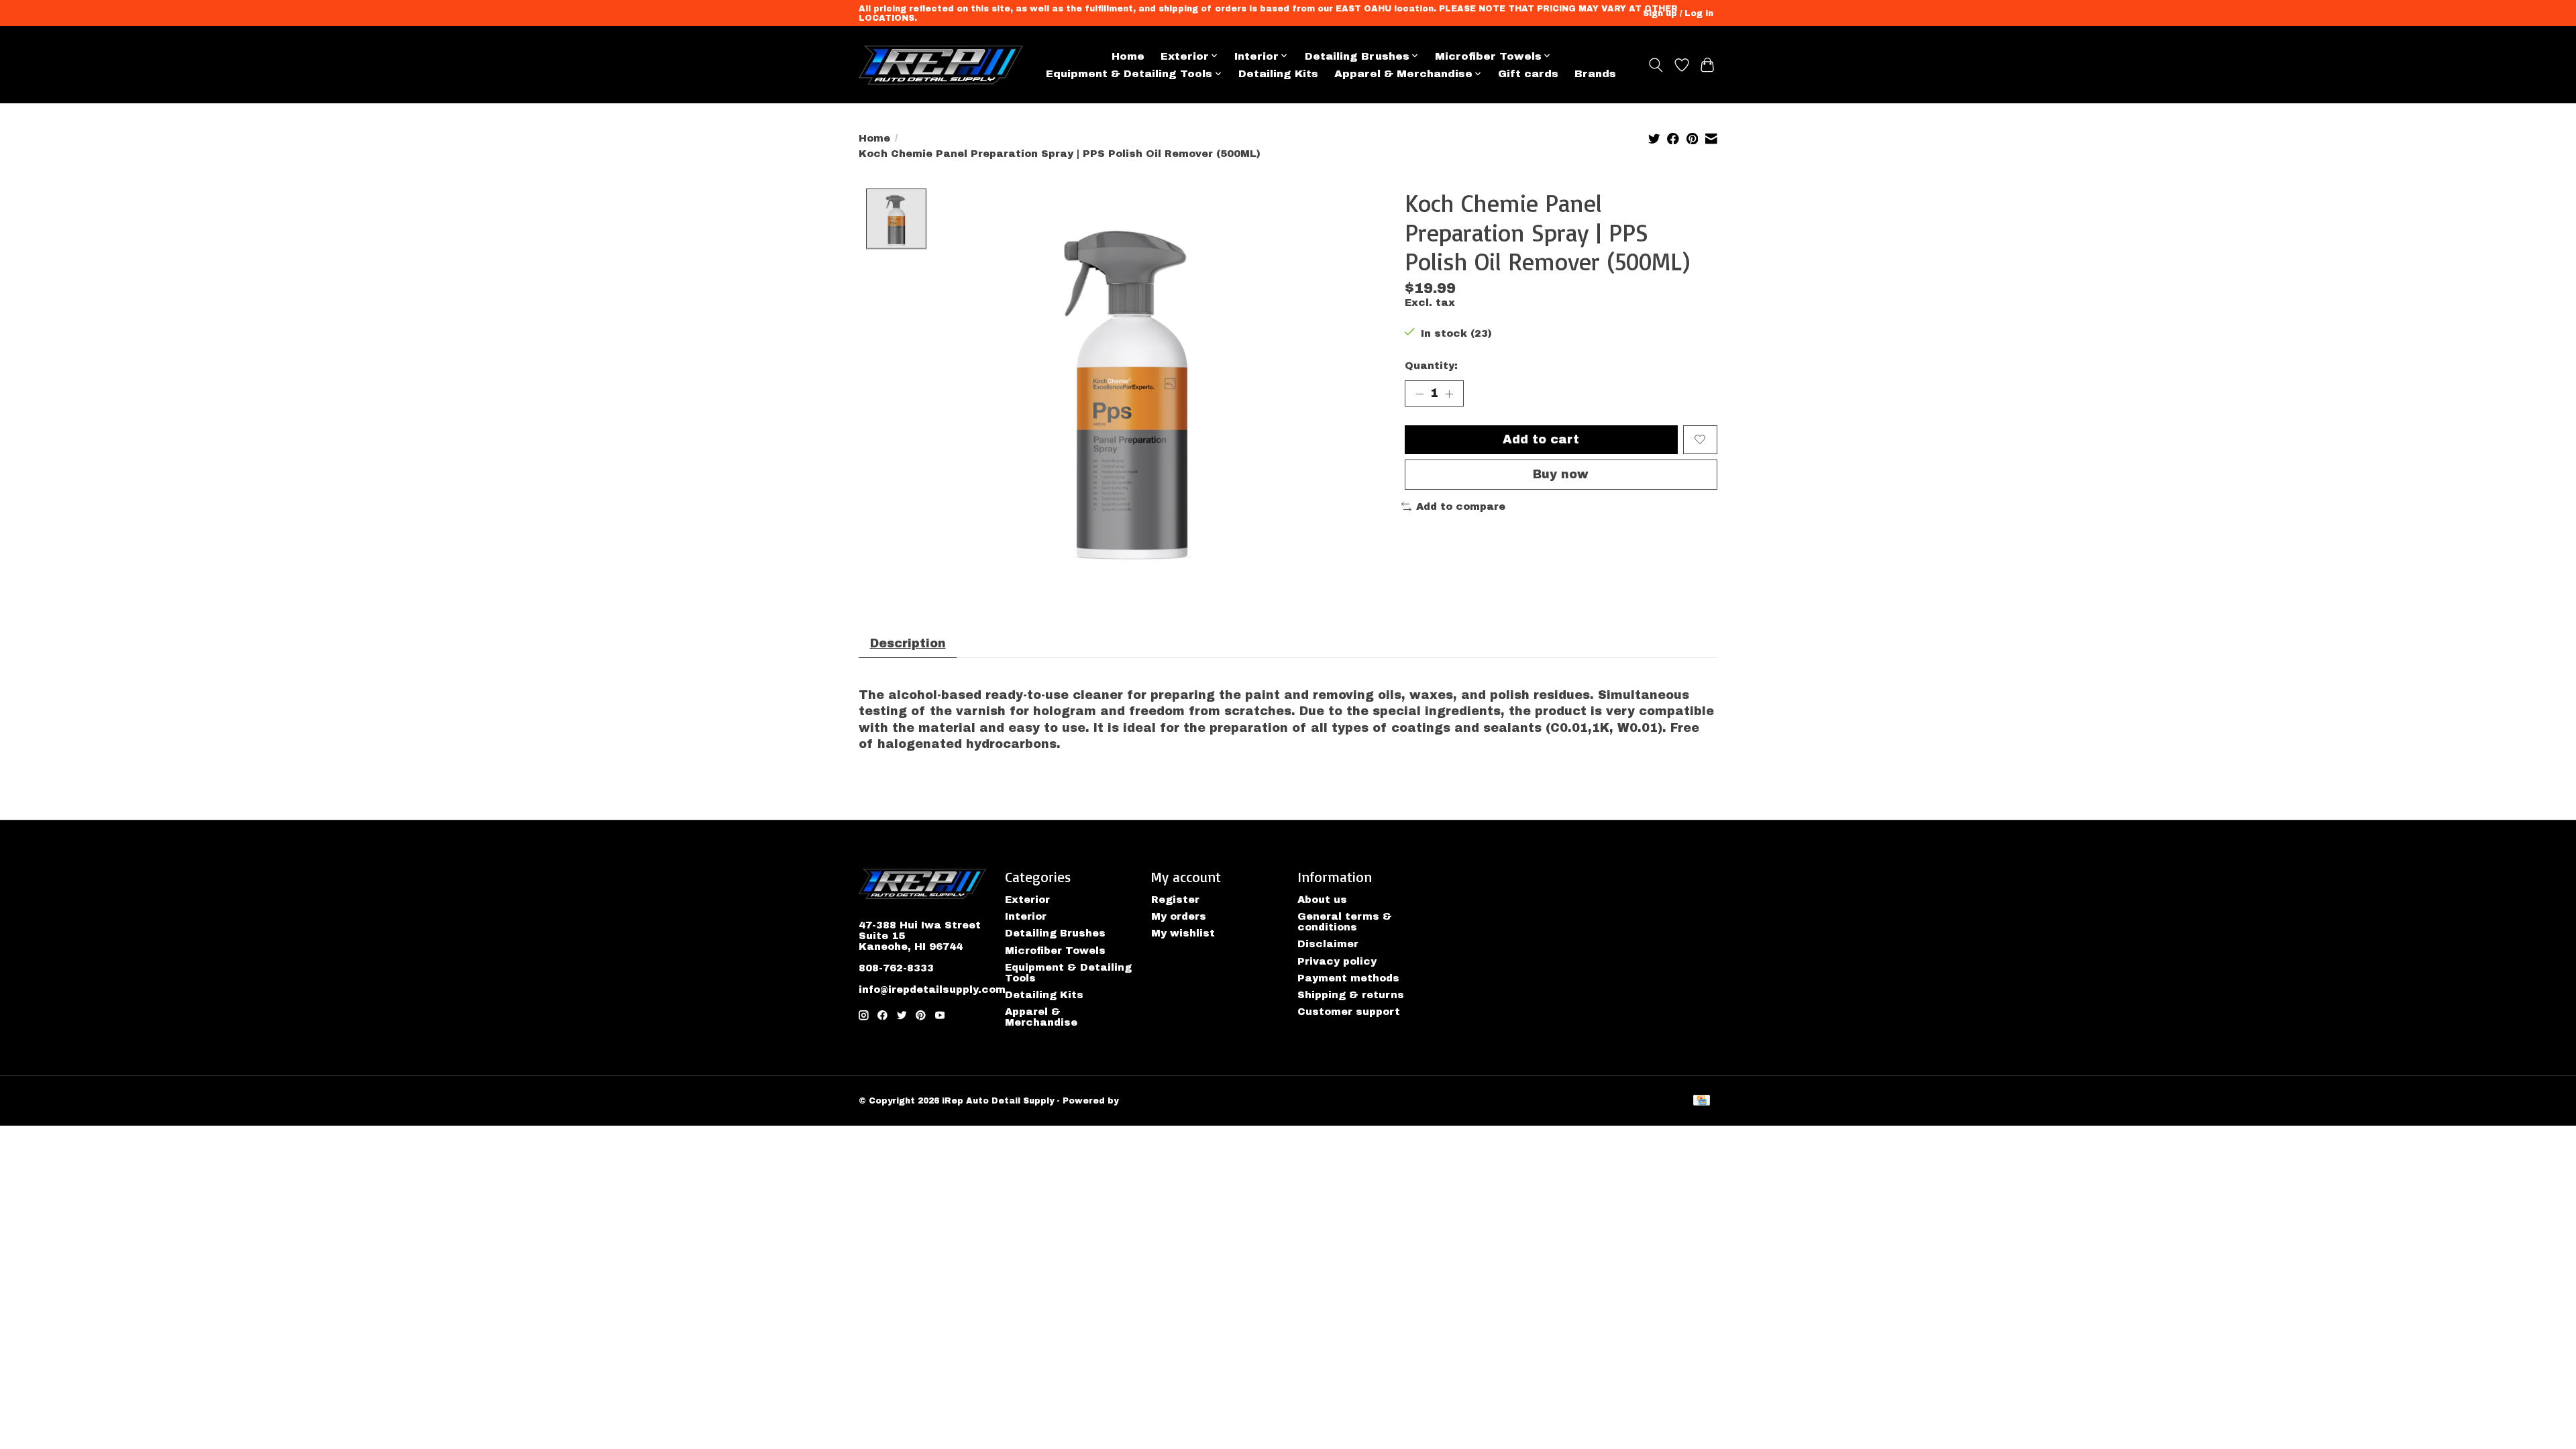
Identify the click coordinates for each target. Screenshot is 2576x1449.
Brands (1595, 73)
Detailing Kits (1278, 73)
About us (1322, 900)
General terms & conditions (1345, 922)
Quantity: (1431, 366)
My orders (1179, 916)
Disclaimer (1328, 944)
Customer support (1349, 1012)
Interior (1026, 916)
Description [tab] (908, 644)
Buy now (1561, 475)
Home (1128, 56)
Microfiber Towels (1055, 951)
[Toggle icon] (1656, 65)
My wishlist (1183, 933)
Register (1175, 900)
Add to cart (1541, 440)
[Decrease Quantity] (1419, 394)
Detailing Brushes (1055, 933)
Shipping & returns (1351, 995)
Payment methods (1348, 978)
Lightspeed (1148, 1101)
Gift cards (1528, 73)
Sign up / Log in (1678, 13)
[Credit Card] (1702, 1101)
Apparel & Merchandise (1041, 1017)
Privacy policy (1337, 961)
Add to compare (1461, 506)
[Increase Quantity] (1449, 394)
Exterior (1027, 900)
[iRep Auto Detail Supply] (941, 65)
